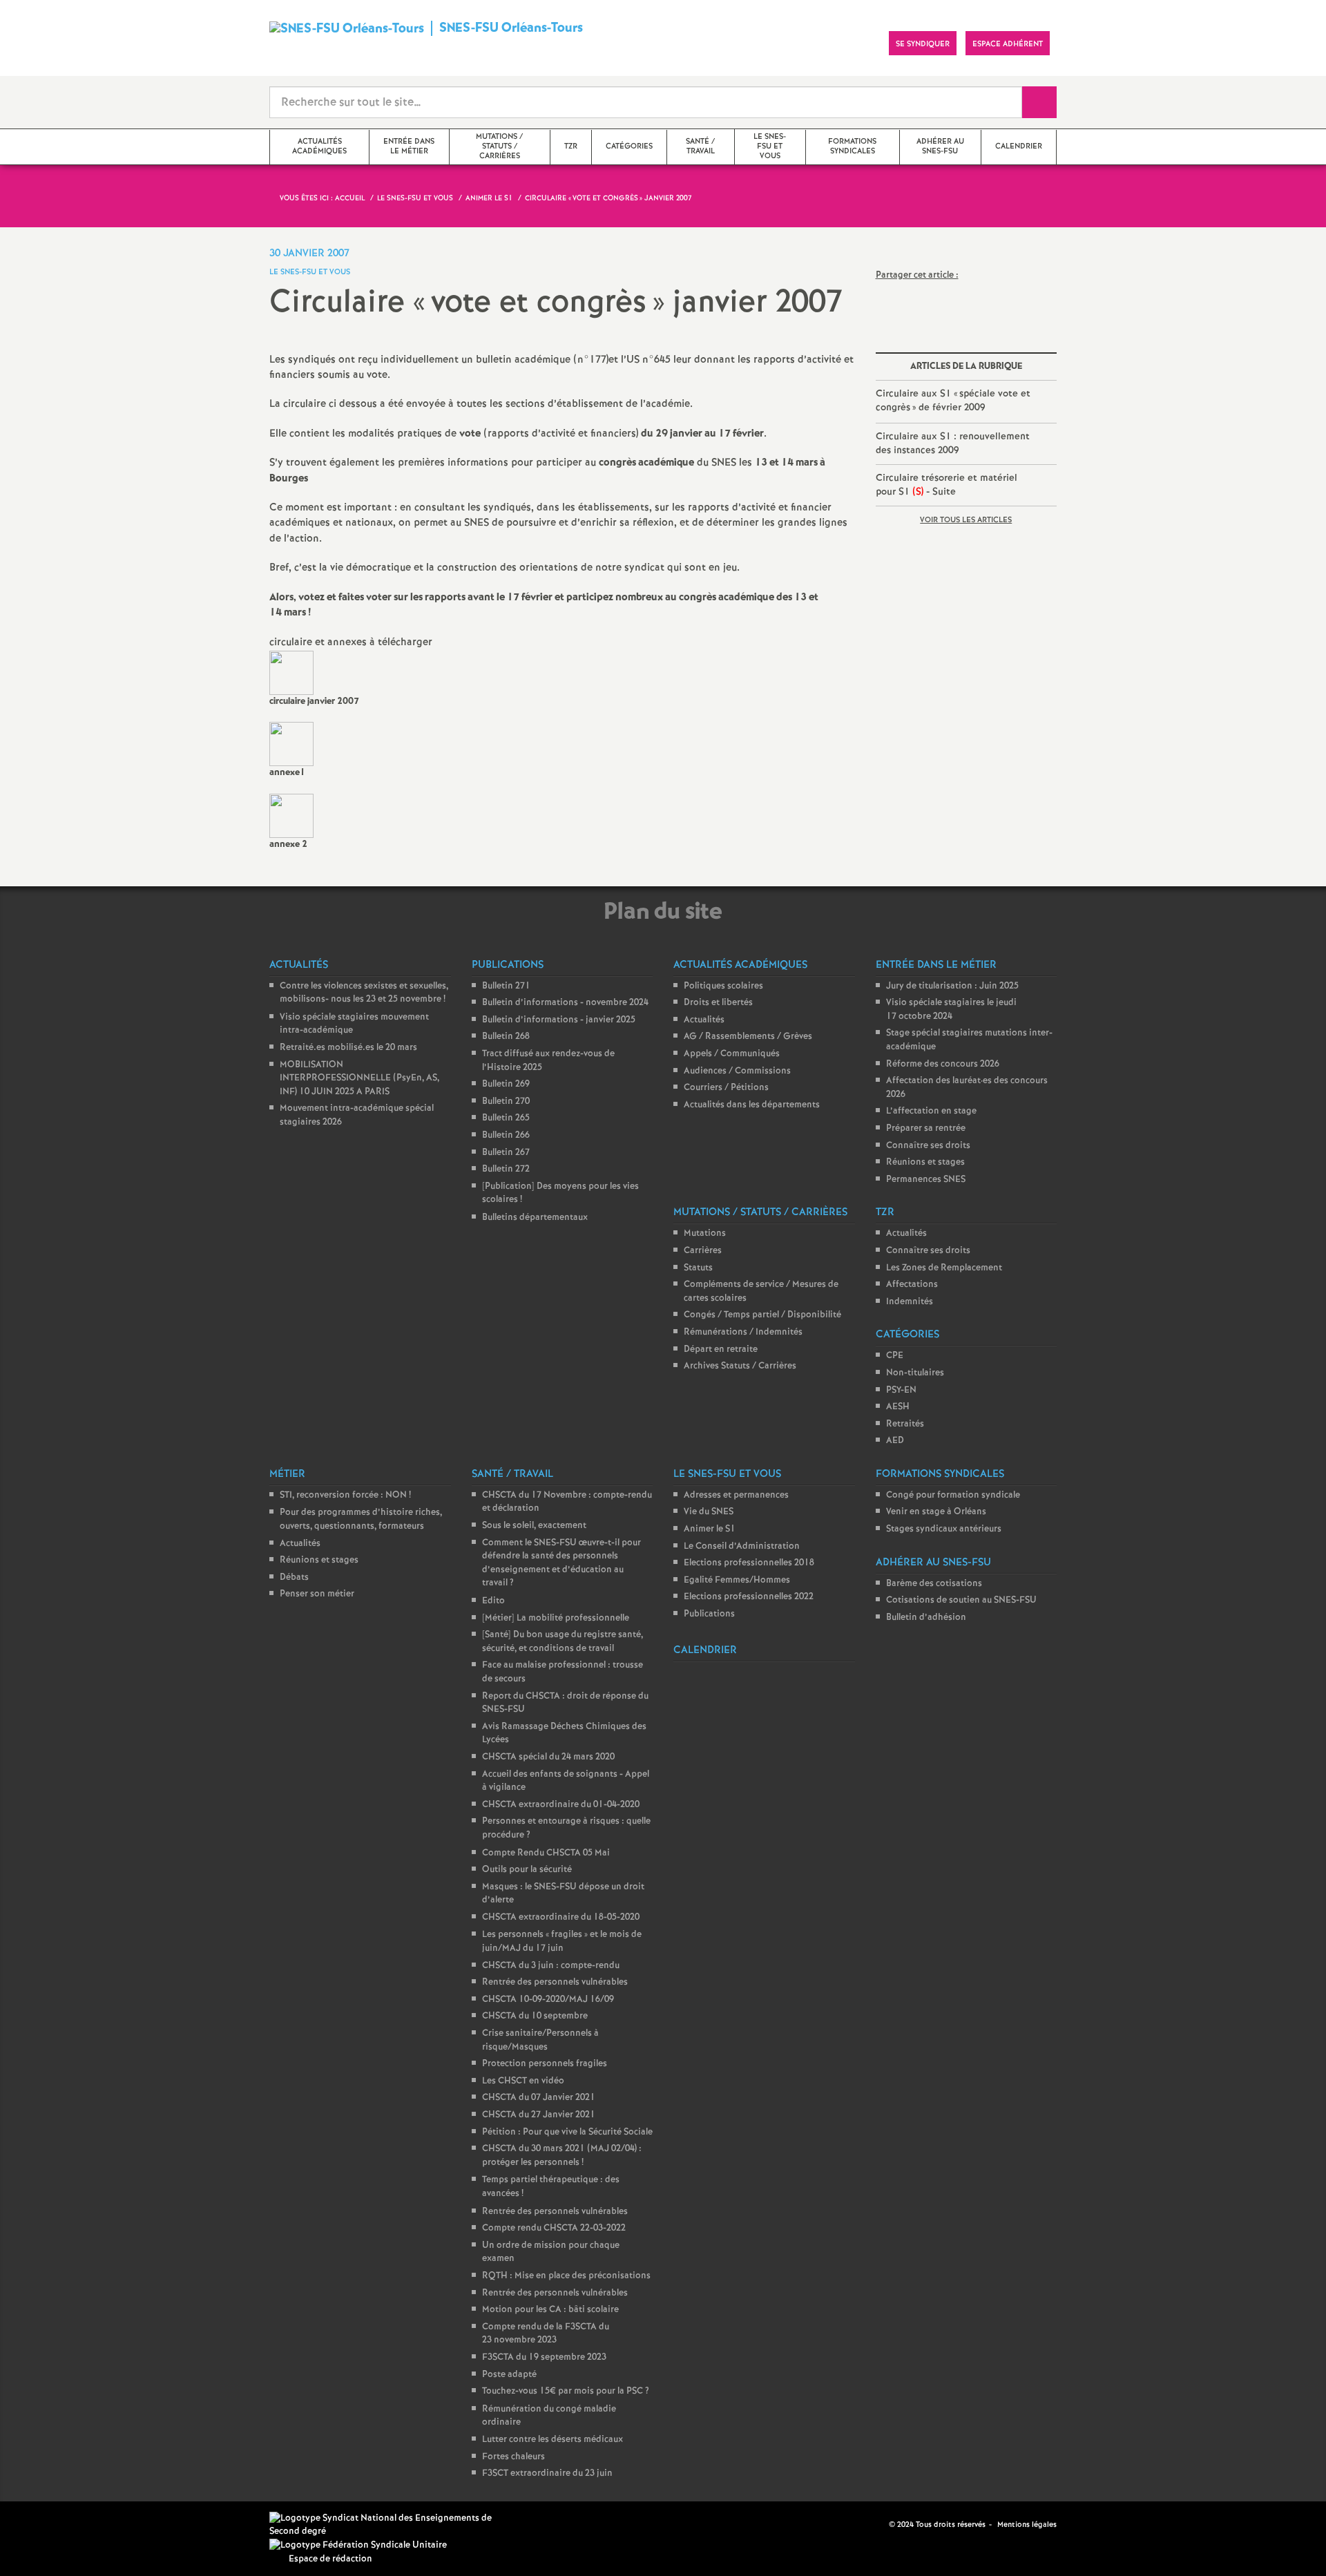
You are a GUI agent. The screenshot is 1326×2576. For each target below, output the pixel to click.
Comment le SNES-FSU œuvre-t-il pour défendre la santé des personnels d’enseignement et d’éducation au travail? (561, 1563)
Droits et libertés (718, 1003)
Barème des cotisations (934, 1584)
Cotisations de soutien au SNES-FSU (961, 1600)
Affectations (912, 1285)
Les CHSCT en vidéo (523, 2081)
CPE (895, 1356)
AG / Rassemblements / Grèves (748, 1037)
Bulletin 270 (506, 1101)
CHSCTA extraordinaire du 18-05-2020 (561, 1917)
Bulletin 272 (506, 1169)
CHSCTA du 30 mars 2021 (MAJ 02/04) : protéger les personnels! (562, 2156)
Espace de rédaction (330, 2559)
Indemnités (910, 1302)
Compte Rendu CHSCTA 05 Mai (546, 1853)
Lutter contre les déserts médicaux (552, 2440)
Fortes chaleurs (513, 2457)
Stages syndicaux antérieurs (944, 1529)
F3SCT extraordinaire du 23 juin (547, 2473)
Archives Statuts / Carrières (740, 1366)
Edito (493, 1601)
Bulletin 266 (506, 1135)
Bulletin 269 (506, 1084)
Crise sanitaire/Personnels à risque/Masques (540, 2040)
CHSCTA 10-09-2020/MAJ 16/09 (548, 2000)
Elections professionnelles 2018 (749, 1563)
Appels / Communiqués (732, 1054)
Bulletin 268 (506, 1037)
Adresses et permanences (736, 1495)
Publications (709, 1614)
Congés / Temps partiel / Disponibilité (762, 1315)
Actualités (704, 1020)
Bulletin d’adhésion (926, 1618)
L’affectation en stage (931, 1111)
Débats (294, 1577)
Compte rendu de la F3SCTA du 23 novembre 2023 (546, 2334)
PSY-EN (901, 1390)
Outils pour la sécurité (527, 1870)
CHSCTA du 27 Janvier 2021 (539, 2115)
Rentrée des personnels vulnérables (555, 1982)
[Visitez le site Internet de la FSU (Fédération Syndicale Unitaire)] (358, 2545)
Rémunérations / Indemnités (743, 1332)
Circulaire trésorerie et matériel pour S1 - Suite (947, 485)
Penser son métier (317, 1594)
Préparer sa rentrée (926, 1128)
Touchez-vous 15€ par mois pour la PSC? (566, 2391)
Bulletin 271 (506, 986)
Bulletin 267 (506, 1153)
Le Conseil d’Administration (742, 1546)
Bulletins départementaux (535, 1218)
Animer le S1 (710, 1529)
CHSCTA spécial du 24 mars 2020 (548, 1757)
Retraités (905, 1424)
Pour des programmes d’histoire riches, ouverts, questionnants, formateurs (361, 1519)
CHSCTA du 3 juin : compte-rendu (551, 1966)
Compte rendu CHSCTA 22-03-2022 (554, 2228)
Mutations (705, 1233)
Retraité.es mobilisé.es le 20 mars (348, 1048)
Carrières (703, 1251)
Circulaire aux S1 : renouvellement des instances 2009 (953, 443)
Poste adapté (509, 2375)
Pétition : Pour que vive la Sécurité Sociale (567, 2132)
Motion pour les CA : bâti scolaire (550, 2310)
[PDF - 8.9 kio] (291, 815)
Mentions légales (1027, 2525)
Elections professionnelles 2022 (749, 1597)
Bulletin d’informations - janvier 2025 (559, 1020)
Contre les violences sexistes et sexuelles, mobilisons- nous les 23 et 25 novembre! (364, 993)
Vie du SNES (709, 1512)
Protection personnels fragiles (545, 2064)
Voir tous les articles (966, 520)
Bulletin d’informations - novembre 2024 (565, 1003)
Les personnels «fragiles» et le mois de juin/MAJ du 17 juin (562, 1942)
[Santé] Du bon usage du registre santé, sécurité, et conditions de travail (563, 1642)
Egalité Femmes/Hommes (737, 1580)
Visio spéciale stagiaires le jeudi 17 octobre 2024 (951, 1010)
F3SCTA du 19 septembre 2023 (544, 2357)
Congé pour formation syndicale (953, 1495)
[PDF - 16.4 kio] (291, 744)
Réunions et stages (925, 1162)
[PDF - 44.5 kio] (291, 672)
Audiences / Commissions (737, 1071)
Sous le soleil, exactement (534, 1526)
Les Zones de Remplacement (944, 1268)
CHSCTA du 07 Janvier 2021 (539, 2098)
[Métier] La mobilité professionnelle (556, 1618)
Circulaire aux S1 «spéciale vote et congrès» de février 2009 (953, 401)
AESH (898, 1407)
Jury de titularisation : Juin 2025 (952, 986)
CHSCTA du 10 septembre (535, 2016)
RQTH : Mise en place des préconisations (566, 2276)
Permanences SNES (926, 1180)
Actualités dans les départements (752, 1105)
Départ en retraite (721, 1349)
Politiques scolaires (723, 986)
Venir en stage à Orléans (936, 1512)
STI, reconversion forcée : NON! (345, 1495)
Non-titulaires (915, 1373)
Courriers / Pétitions (726, 1088)
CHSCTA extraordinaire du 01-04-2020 (561, 1805)
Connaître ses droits (928, 1146)
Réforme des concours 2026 (943, 1064)
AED (895, 1441)
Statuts (698, 1268)
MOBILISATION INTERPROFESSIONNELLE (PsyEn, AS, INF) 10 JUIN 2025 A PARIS (359, 1078)
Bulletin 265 (506, 1118)
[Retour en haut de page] (52, 2524)
